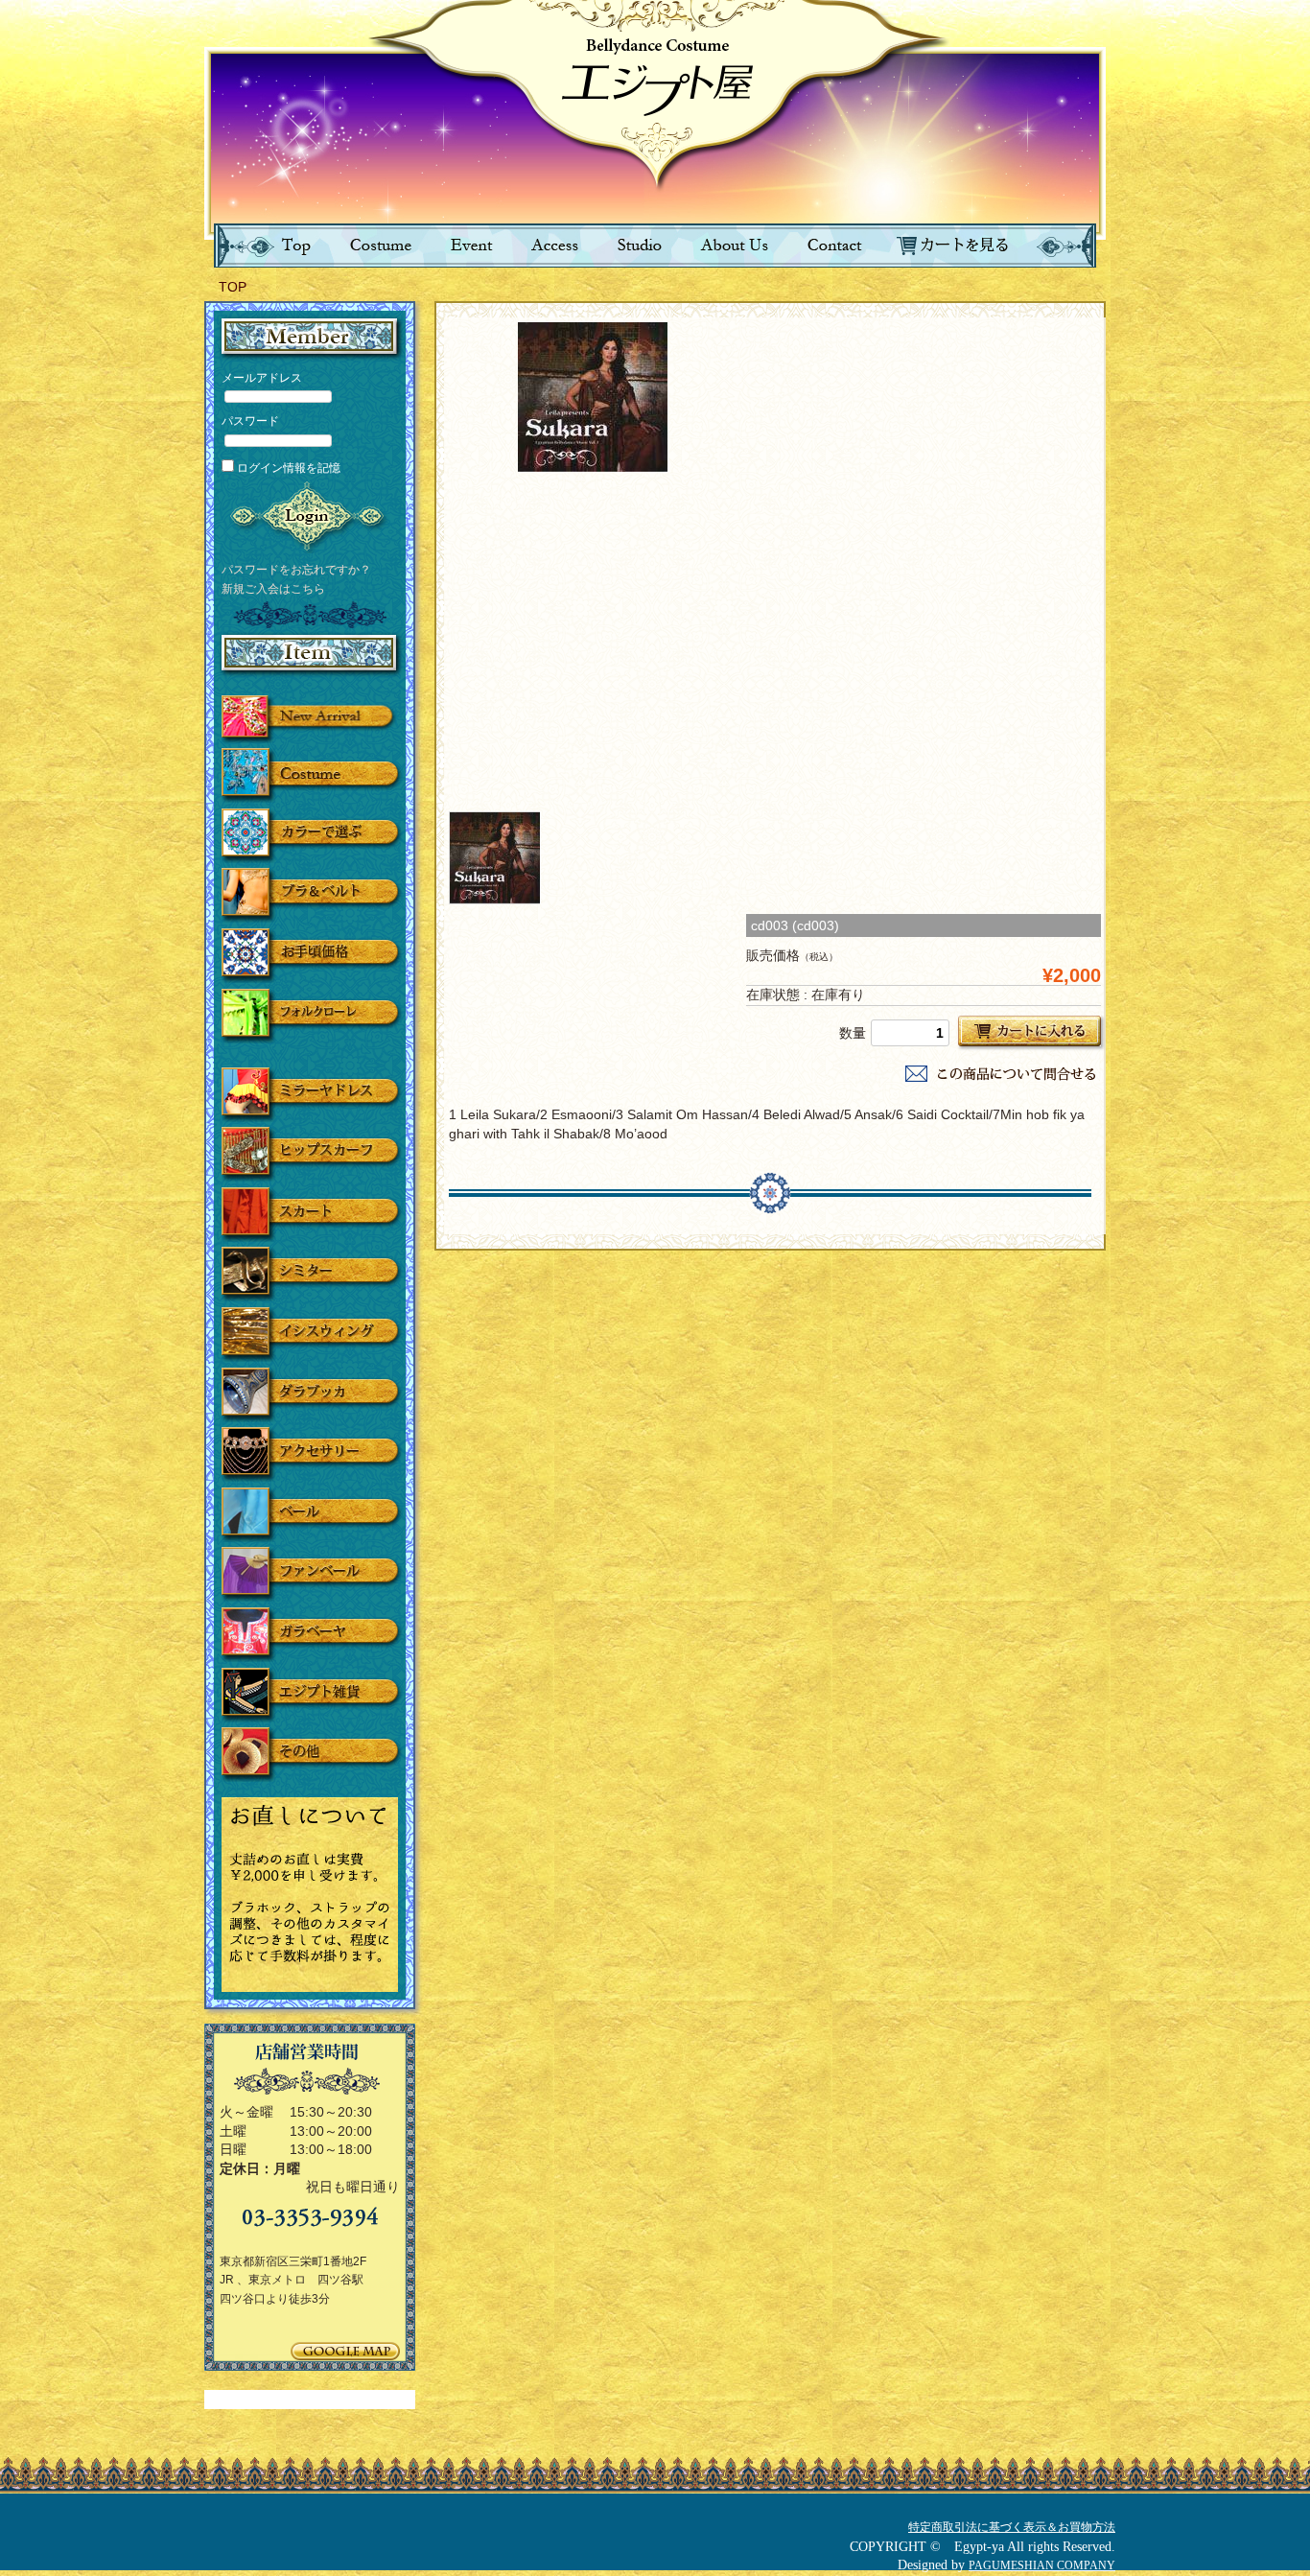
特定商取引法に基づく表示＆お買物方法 (1012, 2527)
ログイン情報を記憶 (287, 468)
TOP (233, 287)
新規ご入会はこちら (273, 588)
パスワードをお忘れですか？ (296, 569)
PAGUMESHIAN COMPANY (1042, 2565)
